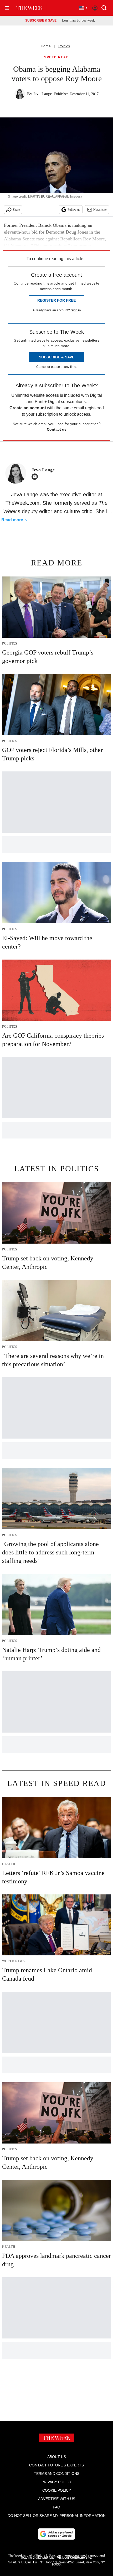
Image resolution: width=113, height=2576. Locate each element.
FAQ (56, 2507)
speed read (56, 57)
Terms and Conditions (57, 2474)
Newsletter (100, 210)
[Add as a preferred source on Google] (56, 2534)
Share (16, 210)
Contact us (57, 429)
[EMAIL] (36, 477)
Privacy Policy (56, 2482)
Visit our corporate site (74, 2558)
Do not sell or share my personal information (57, 2516)
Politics (64, 46)
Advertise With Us (57, 2499)
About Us (57, 2457)
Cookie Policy (57, 2490)
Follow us (74, 210)
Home (46, 46)
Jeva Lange (43, 94)
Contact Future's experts (56, 2465)
